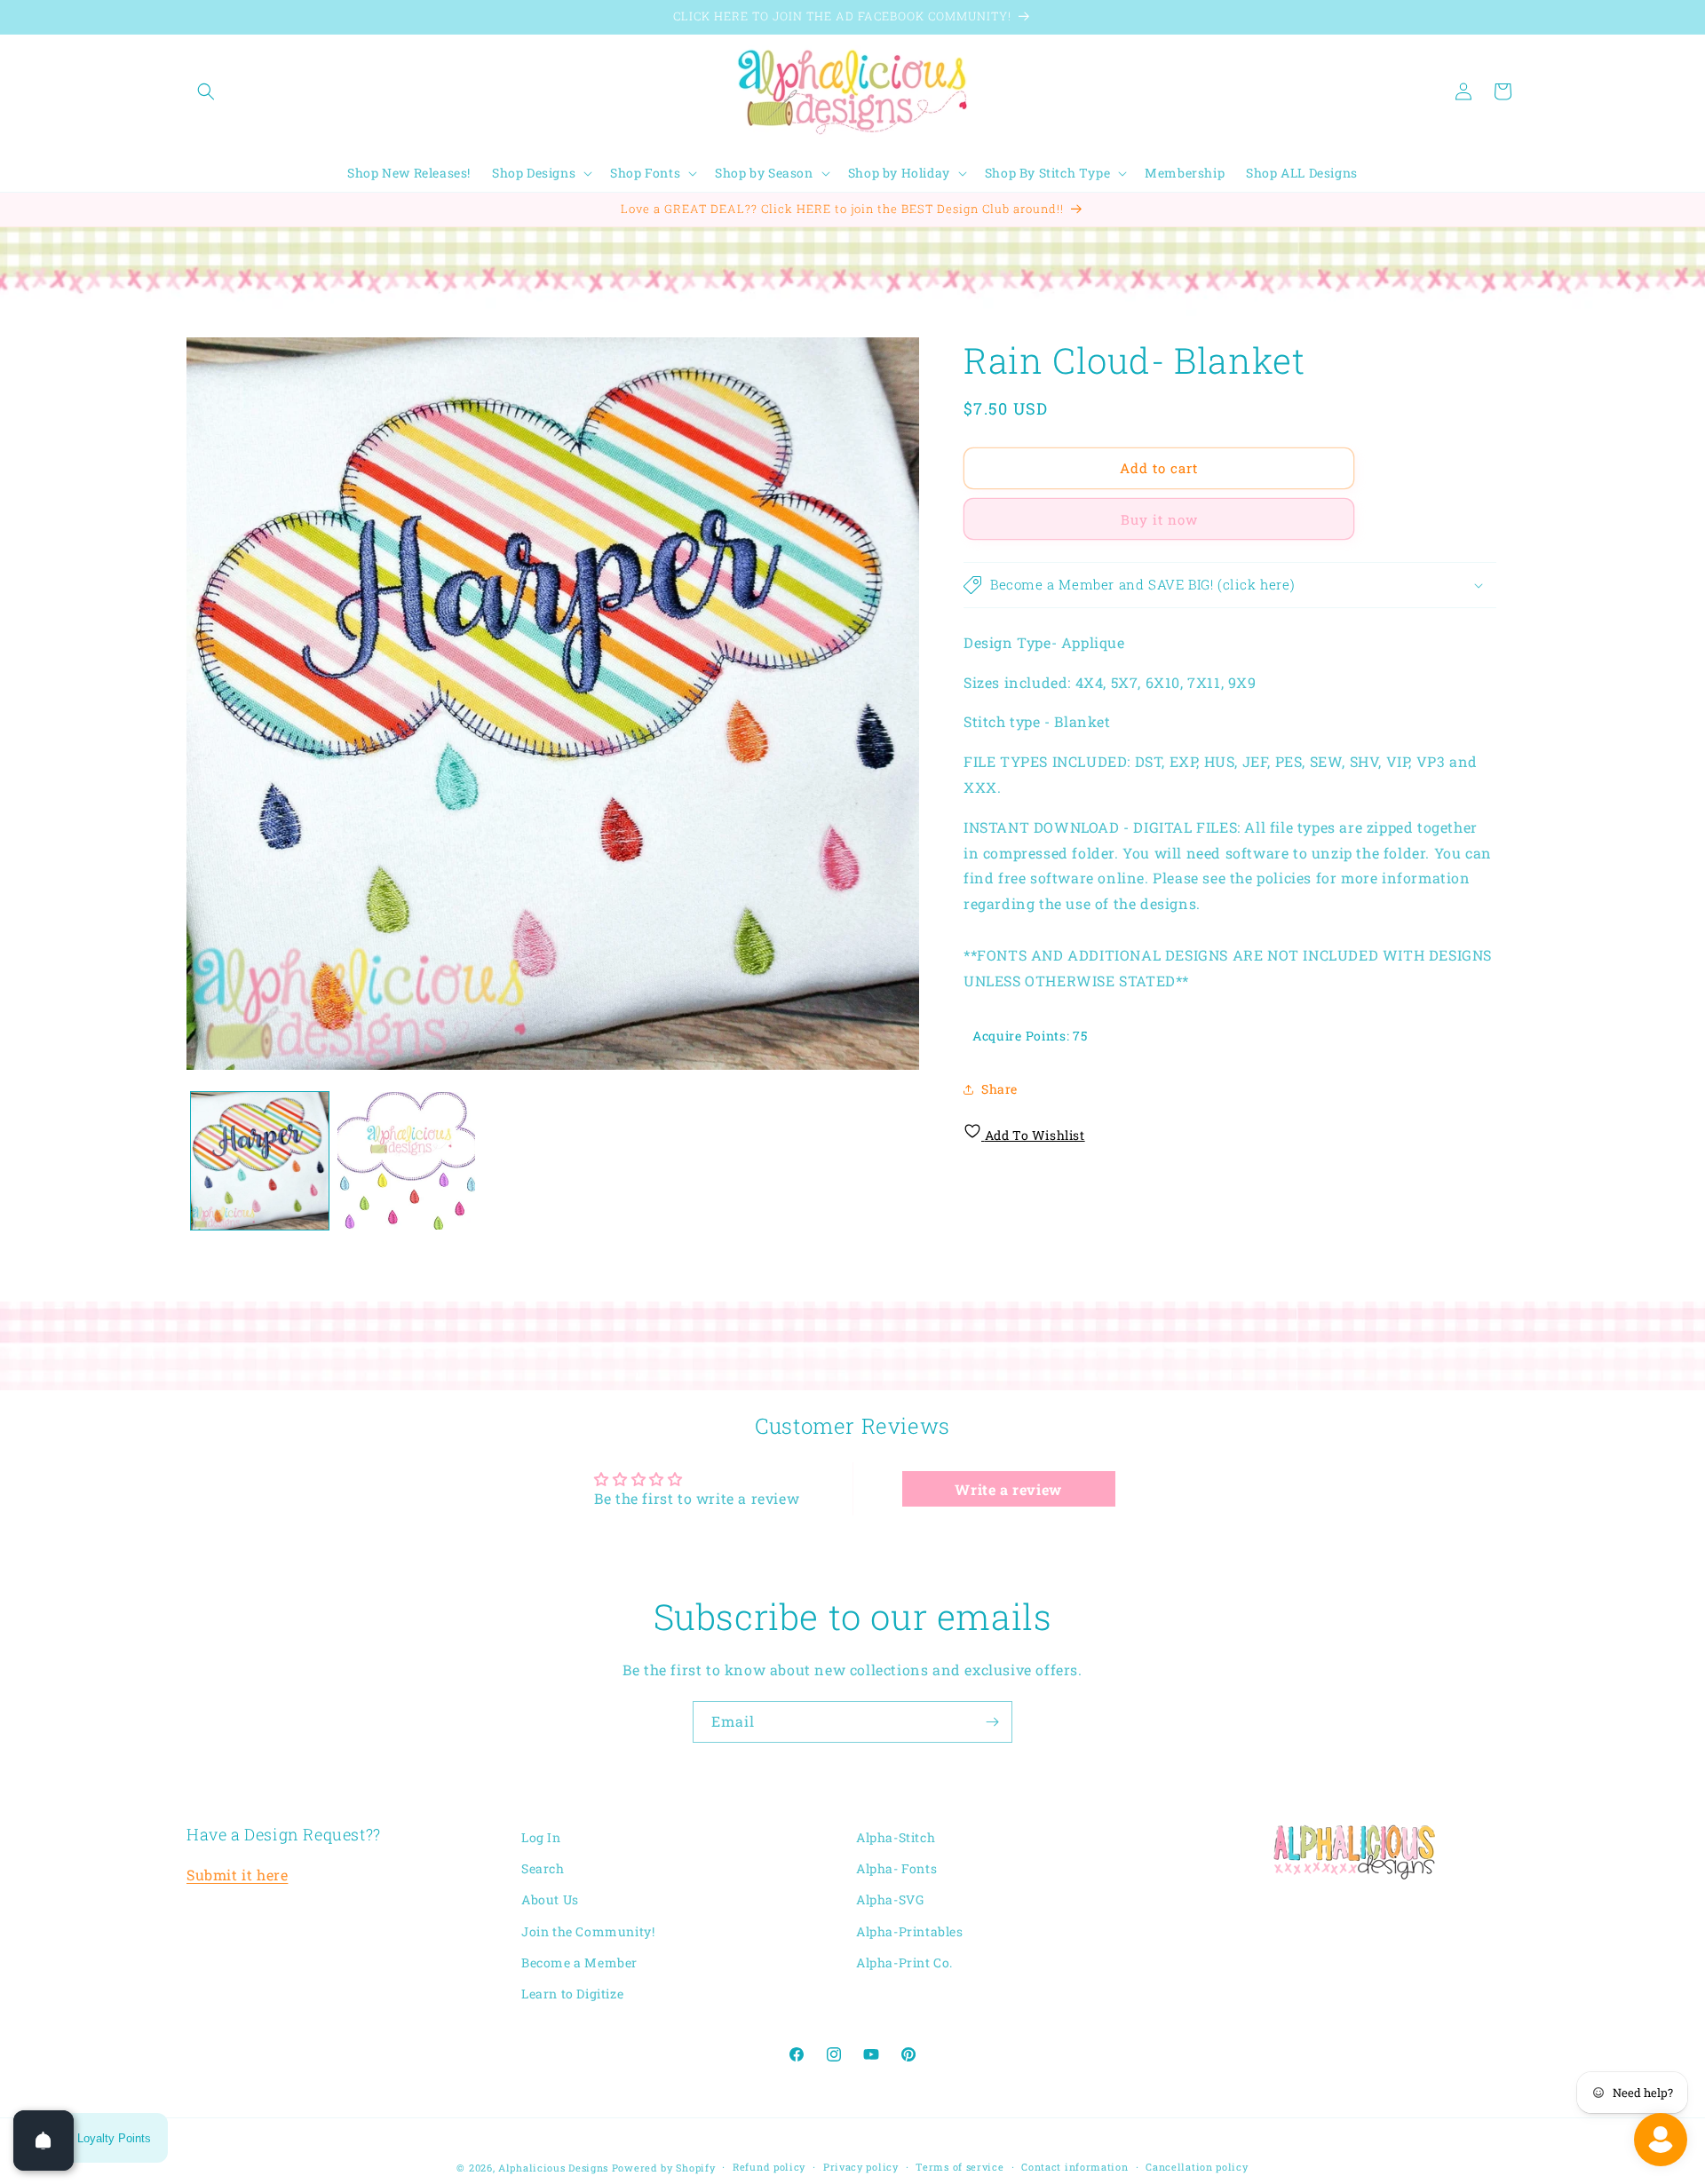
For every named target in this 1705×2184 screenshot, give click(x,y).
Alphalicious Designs (553, 2168)
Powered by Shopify (664, 2168)
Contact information (1075, 2167)
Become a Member (579, 1962)
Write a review (1008, 1488)
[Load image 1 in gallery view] (260, 1161)
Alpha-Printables (910, 1931)
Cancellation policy (1197, 2167)
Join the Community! (588, 1931)
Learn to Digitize (572, 1994)
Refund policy (769, 2167)
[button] (206, 91)
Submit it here (237, 1875)
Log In (541, 1837)
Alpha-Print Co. (904, 1962)
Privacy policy (861, 2167)
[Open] (44, 2140)
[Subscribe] (992, 1722)
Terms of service (960, 2167)
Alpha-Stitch (896, 1837)
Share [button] (999, 1089)
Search (543, 1868)
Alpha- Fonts (896, 1868)
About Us (550, 1900)
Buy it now (1159, 519)
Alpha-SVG (890, 1900)
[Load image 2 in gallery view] (406, 1161)
